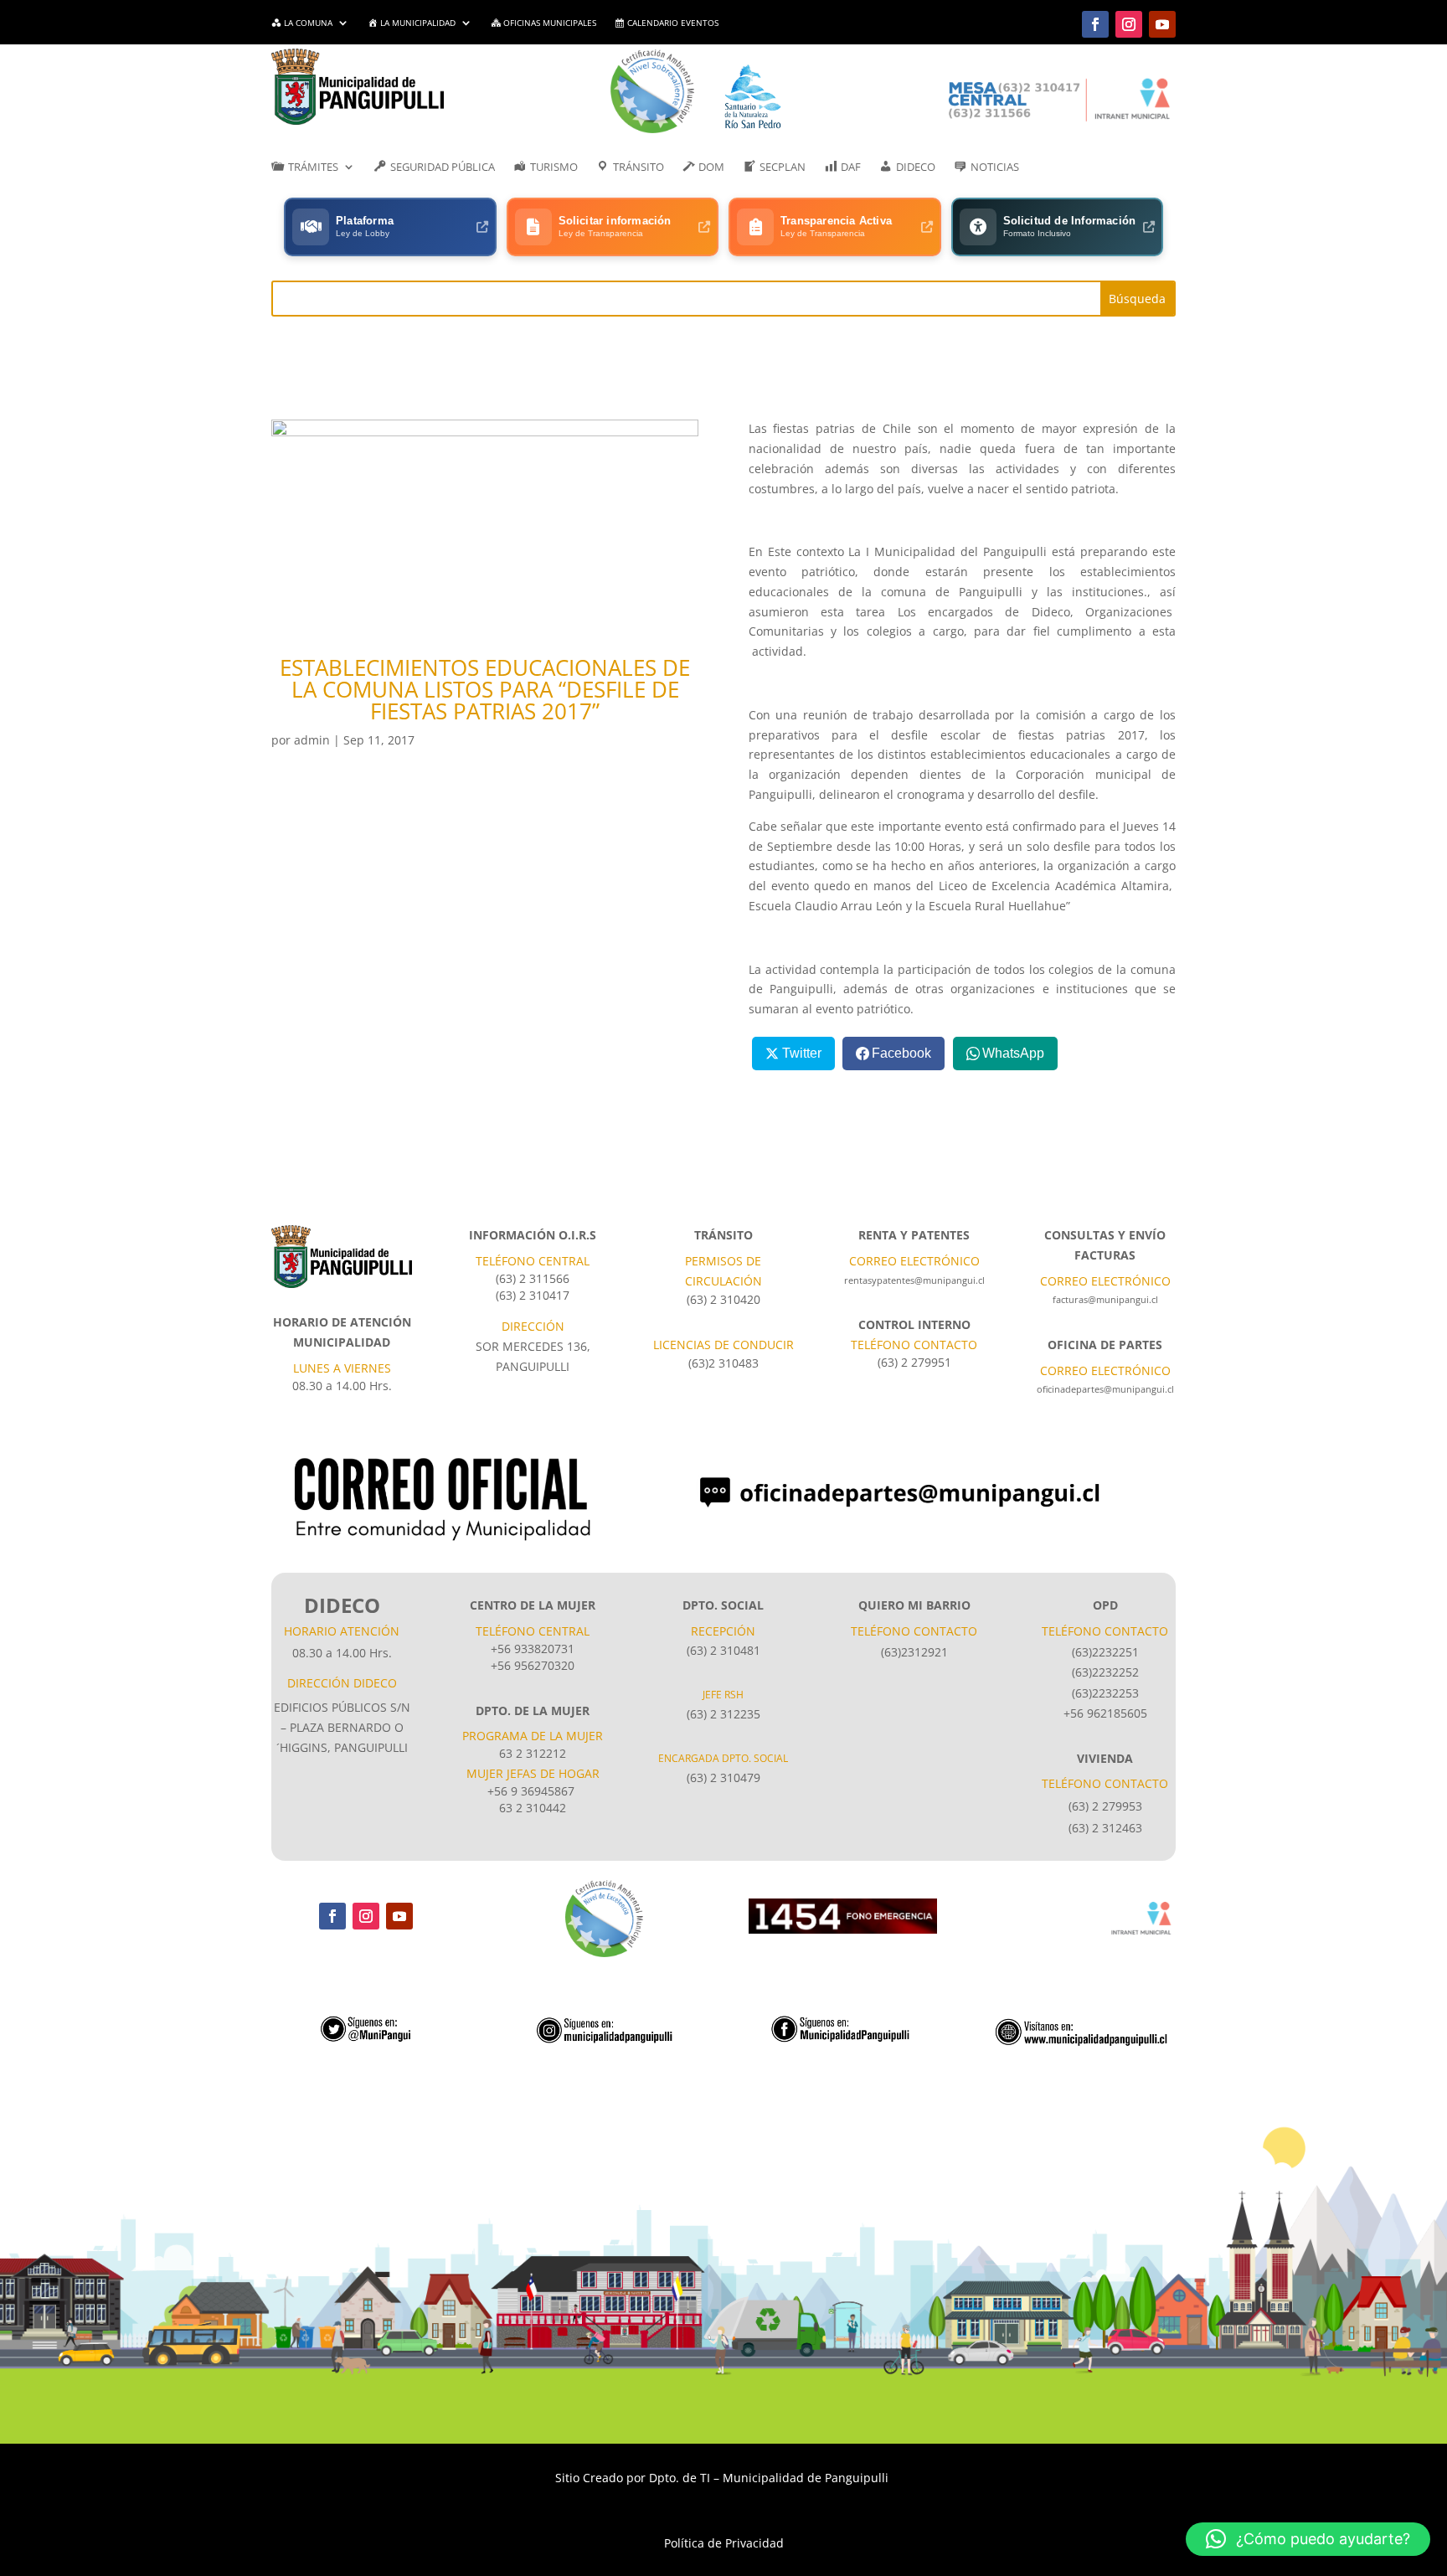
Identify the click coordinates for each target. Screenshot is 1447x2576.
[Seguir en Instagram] (1129, 24)
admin (312, 740)
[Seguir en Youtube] (1162, 24)
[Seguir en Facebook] (1095, 24)
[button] (1308, 2539)
